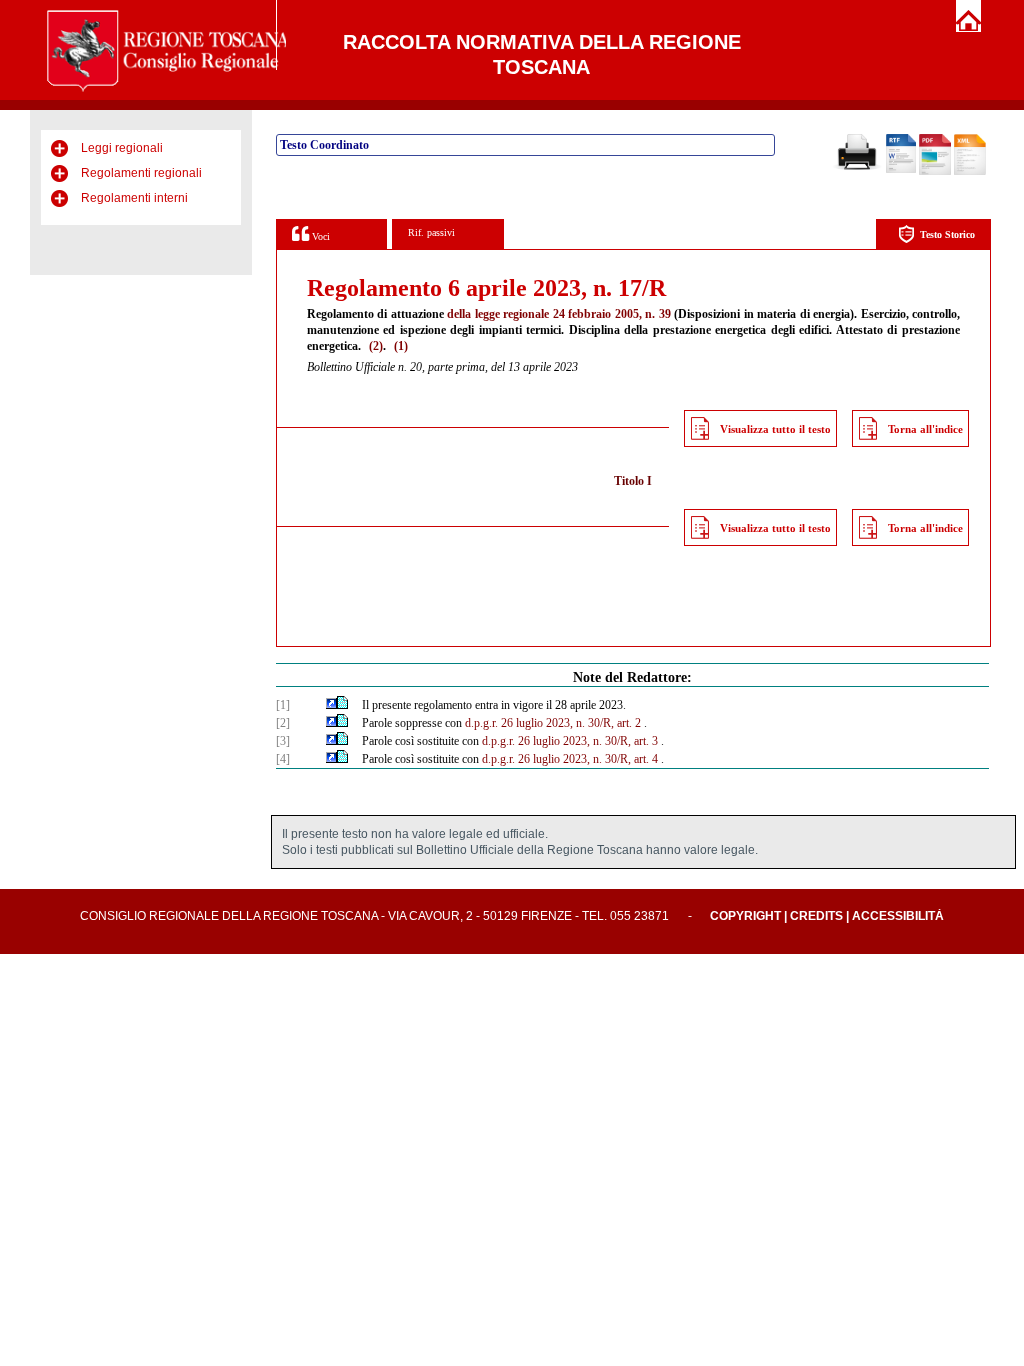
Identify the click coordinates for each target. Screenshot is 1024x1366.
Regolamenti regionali (141, 173)
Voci (319, 236)
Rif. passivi (431, 232)
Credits (816, 916)
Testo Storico (947, 234)
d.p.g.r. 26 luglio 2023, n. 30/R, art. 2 (553, 723)
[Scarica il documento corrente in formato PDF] (935, 171)
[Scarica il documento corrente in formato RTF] (901, 169)
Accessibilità (898, 916)
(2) (376, 346)
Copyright (745, 916)
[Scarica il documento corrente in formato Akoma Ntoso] (970, 171)
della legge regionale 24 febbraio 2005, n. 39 (558, 314)
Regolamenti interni (134, 198)
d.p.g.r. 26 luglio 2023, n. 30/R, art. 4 (570, 759)
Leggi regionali (122, 148)
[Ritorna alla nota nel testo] (331, 705)
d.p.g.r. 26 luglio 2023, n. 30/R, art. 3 (570, 741)
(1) (401, 346)
